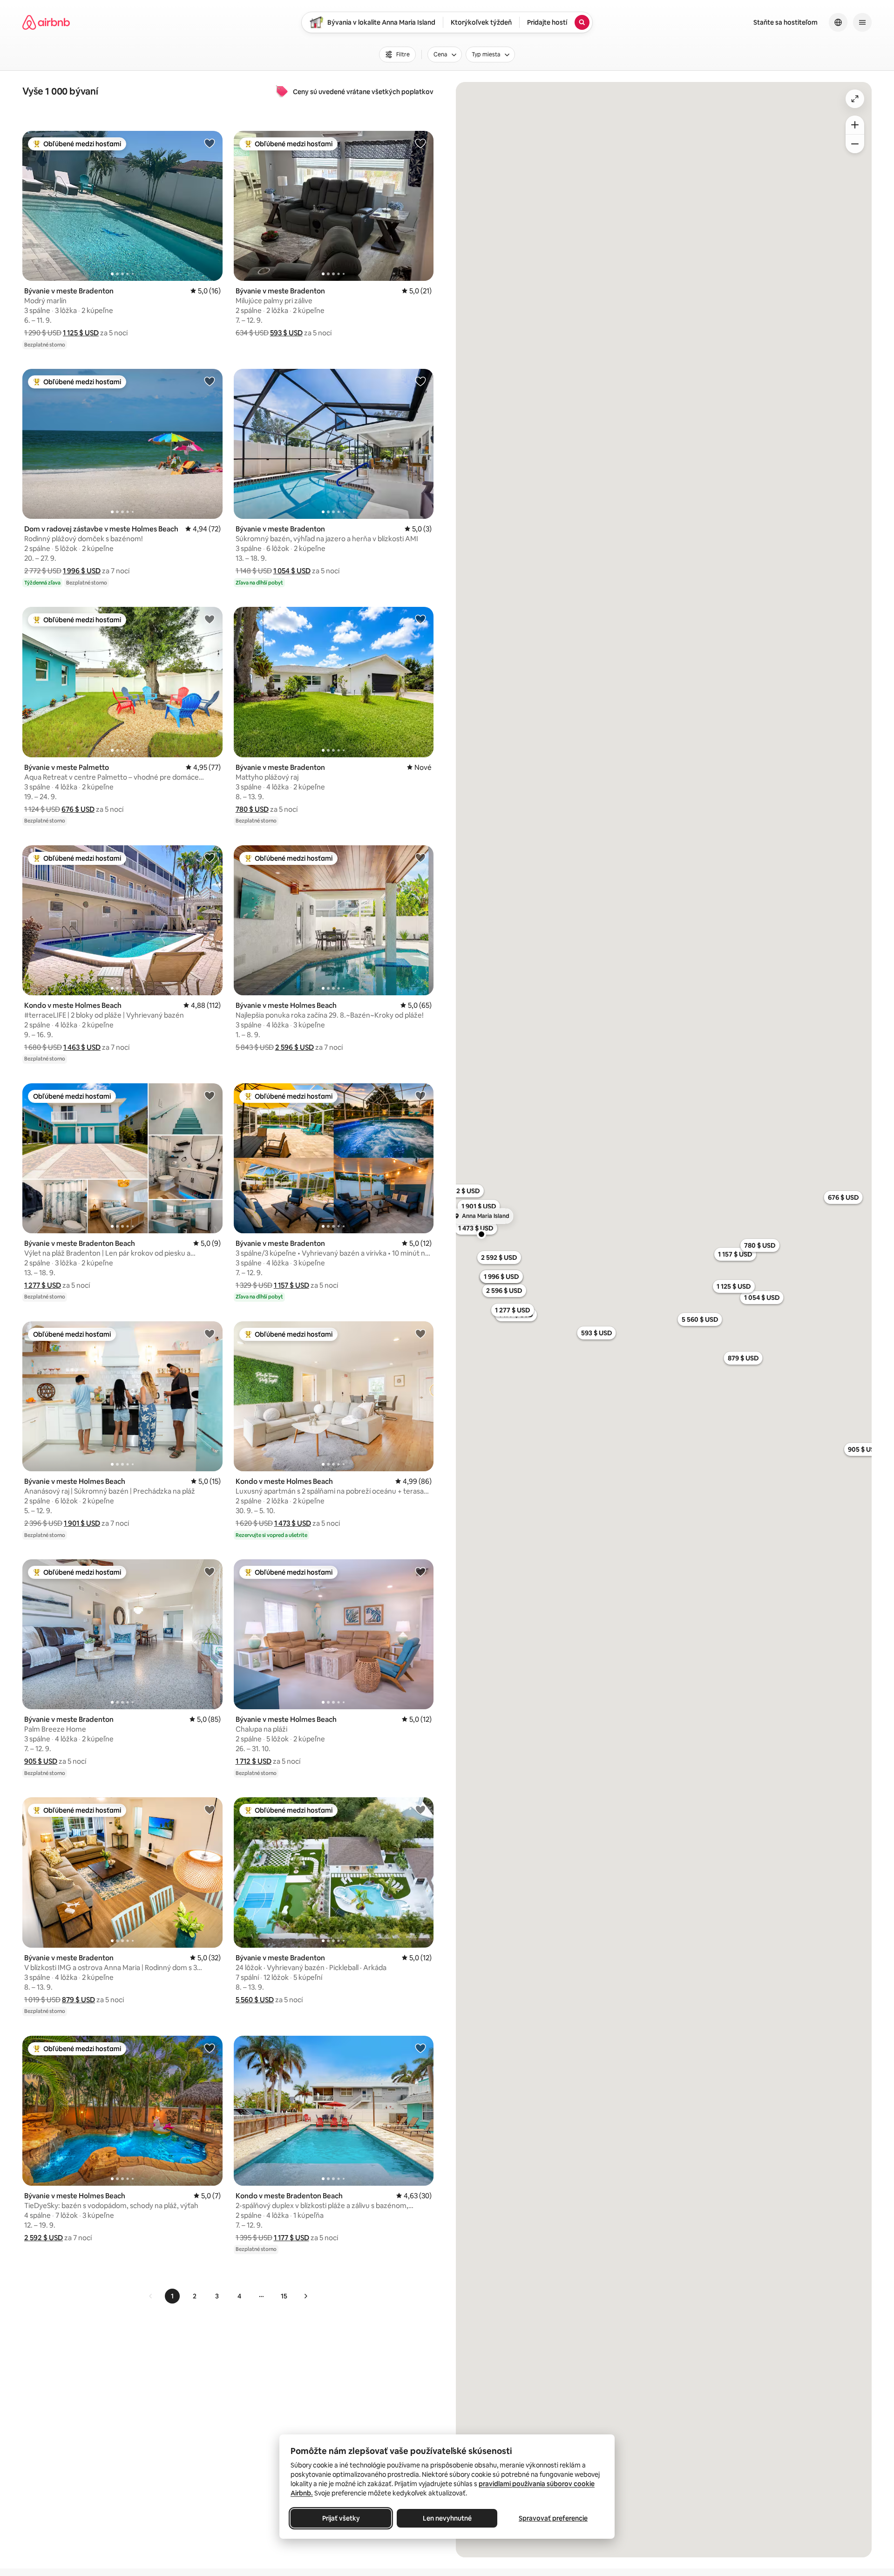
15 (284, 2296)
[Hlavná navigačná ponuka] (862, 22)
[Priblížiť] (855, 125)
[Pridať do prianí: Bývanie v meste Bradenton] (210, 143)
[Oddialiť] (855, 144)
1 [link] (172, 2296)
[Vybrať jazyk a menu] (838, 22)
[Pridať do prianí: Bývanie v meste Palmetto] (210, 619)
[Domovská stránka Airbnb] (46, 22)
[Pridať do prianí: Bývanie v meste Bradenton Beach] (210, 1095)
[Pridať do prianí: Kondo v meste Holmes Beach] (210, 857)
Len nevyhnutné (447, 2518)
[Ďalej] (305, 2296)
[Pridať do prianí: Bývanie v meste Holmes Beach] (420, 857)
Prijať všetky (341, 2518)
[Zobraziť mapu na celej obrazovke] (855, 99)
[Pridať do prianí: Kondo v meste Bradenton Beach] (420, 2048)
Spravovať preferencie (553, 2518)
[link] (151, 2296)
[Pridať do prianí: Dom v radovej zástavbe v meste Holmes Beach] (210, 381)
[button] (81, 333)
